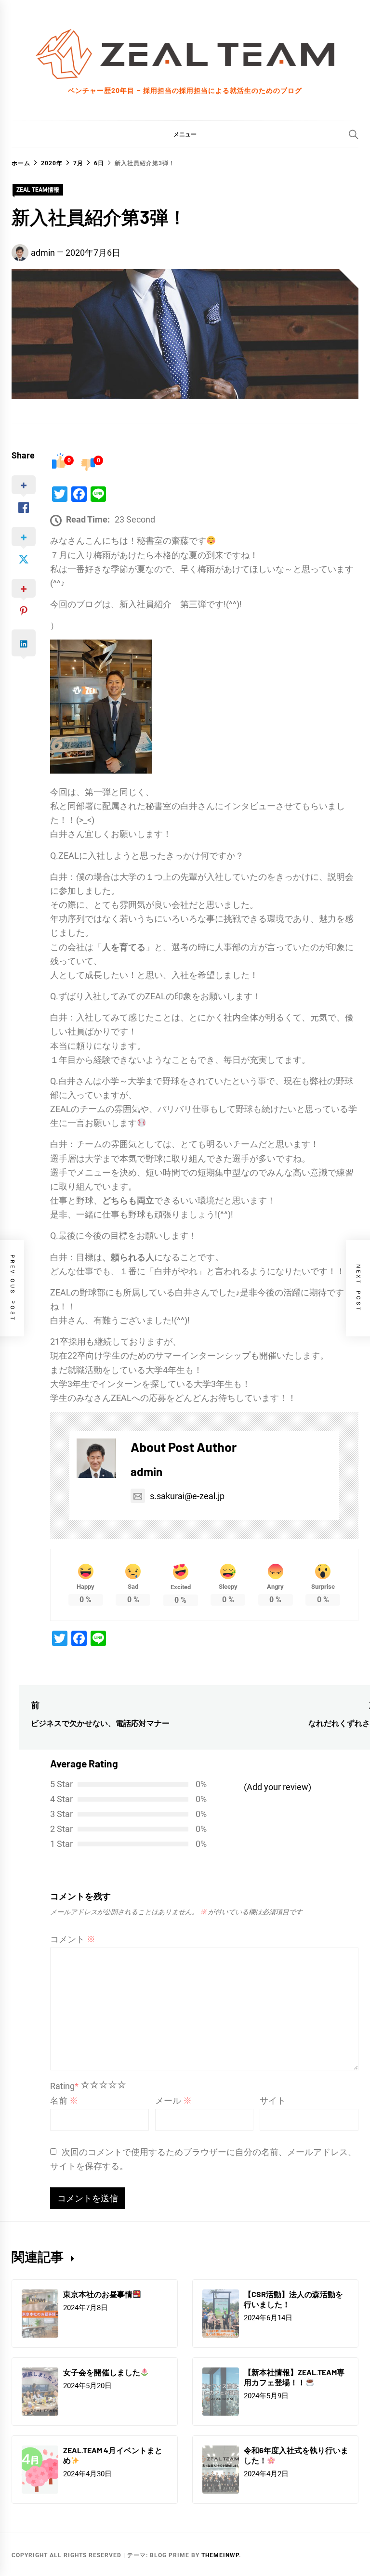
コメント (73, 1939)
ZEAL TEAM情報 (38, 190)
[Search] (354, 134)
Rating (64, 2086)
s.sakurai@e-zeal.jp (187, 1496)
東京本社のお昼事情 (98, 2294)
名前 (64, 2100)
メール (173, 2100)
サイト (273, 2100)
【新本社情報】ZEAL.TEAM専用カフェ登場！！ (294, 2377)
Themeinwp (220, 2555)
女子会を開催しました (102, 2372)
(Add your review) (277, 1787)
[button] (185, 134)
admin (43, 253)
